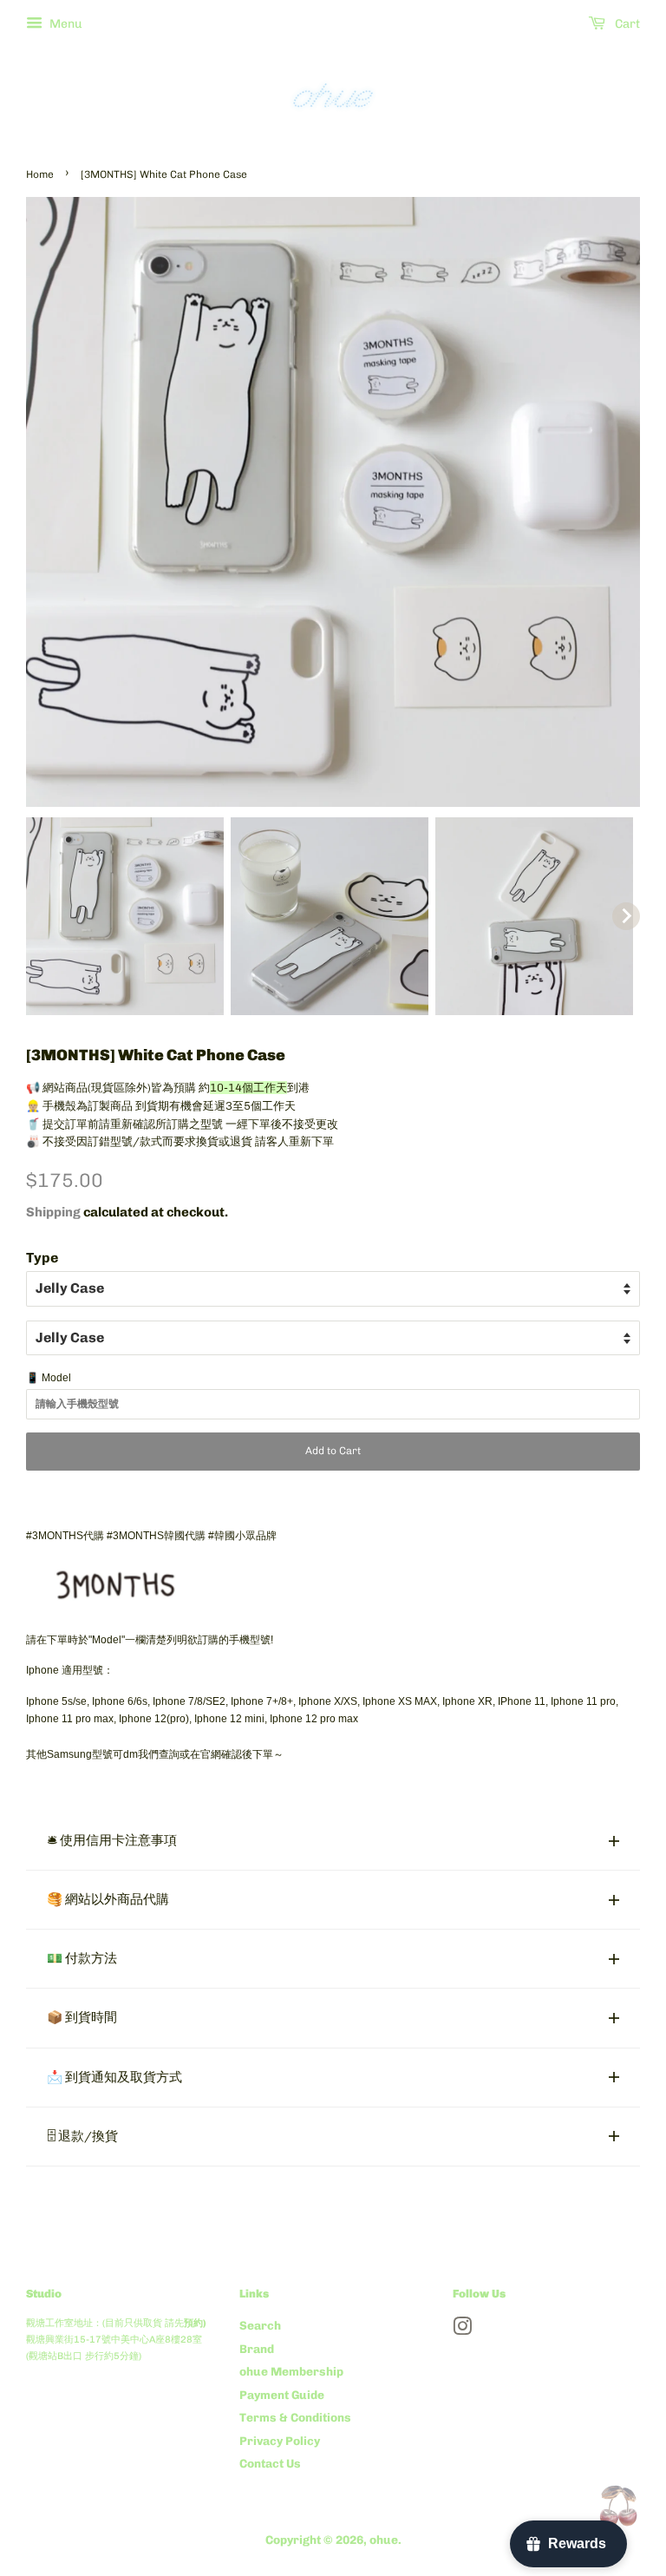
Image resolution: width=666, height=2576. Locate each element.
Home (40, 174)
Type (42, 1258)
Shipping (53, 1212)
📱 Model (49, 1378)
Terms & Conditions (295, 2417)
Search (260, 2325)
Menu (65, 24)
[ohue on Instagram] (462, 2330)
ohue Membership (291, 2371)
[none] (125, 916)
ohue (384, 2540)
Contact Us (270, 2463)
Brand (257, 2349)
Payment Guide (282, 2395)
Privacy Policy (280, 2441)
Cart (626, 24)
